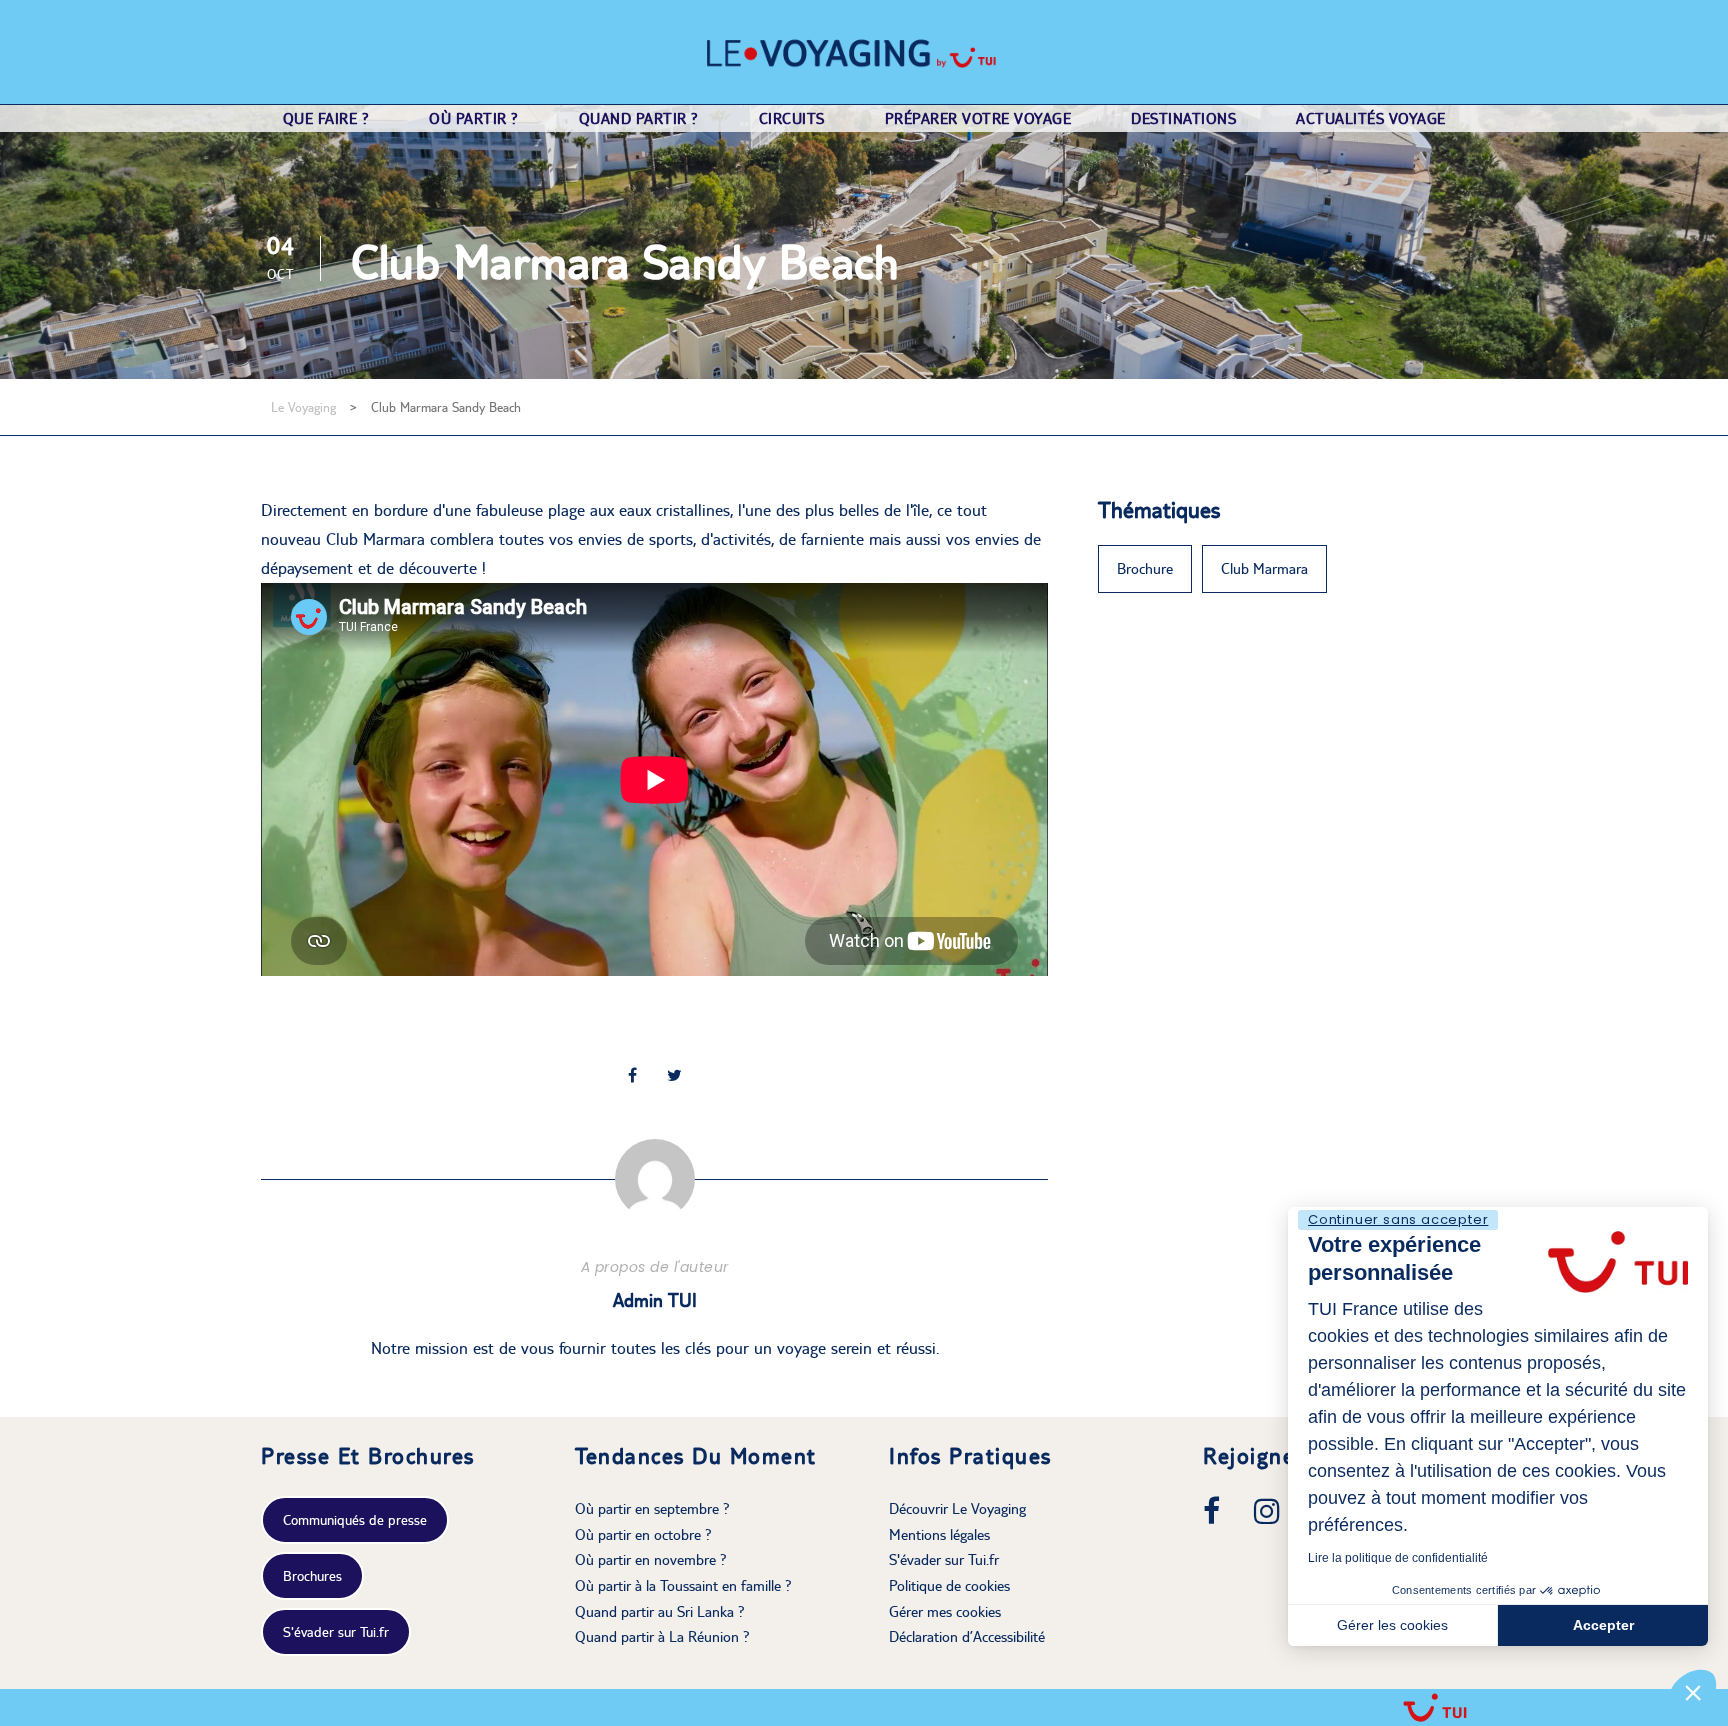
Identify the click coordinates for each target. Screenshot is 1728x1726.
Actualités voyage (1371, 118)
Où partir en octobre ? (643, 1534)
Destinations (1183, 118)
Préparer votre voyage (978, 118)
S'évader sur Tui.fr (336, 1632)
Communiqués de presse (355, 1520)
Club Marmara (1264, 568)
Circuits (792, 118)
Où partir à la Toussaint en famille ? (683, 1585)
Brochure (1145, 568)
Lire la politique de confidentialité (1398, 1558)
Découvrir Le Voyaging (957, 1508)
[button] (1693, 1692)
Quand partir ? (639, 118)
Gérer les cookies (1392, 1625)
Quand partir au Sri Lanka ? (660, 1611)
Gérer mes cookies (945, 1611)
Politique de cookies (949, 1585)
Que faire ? (326, 118)
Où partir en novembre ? (651, 1559)
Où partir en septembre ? (652, 1508)
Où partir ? (474, 118)
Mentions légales (939, 1534)
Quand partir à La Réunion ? (662, 1636)
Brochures (312, 1576)
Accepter (1603, 1625)
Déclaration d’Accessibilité (967, 1636)
